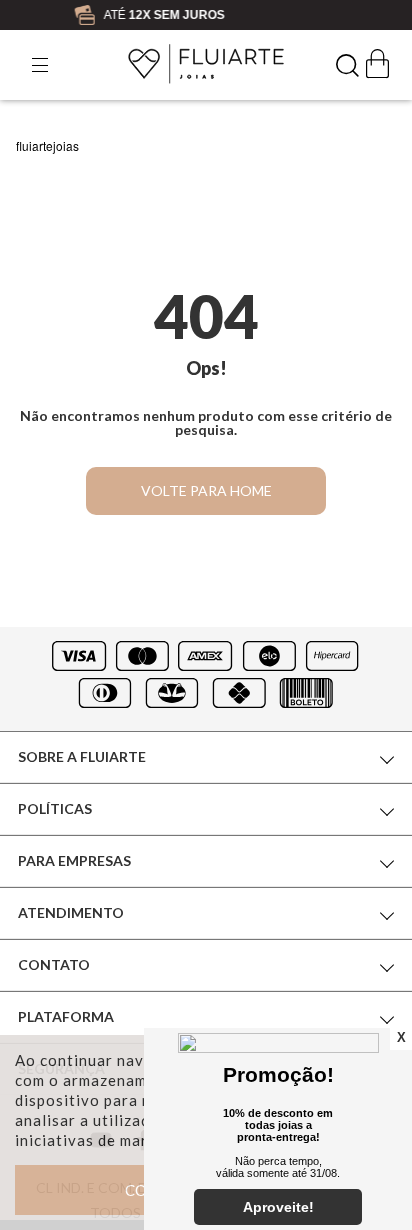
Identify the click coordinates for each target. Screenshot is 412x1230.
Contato (54, 964)
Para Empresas (74, 860)
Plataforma (66, 1016)
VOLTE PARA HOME (206, 490)
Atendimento (71, 912)
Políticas (55, 808)
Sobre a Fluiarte (82, 756)
